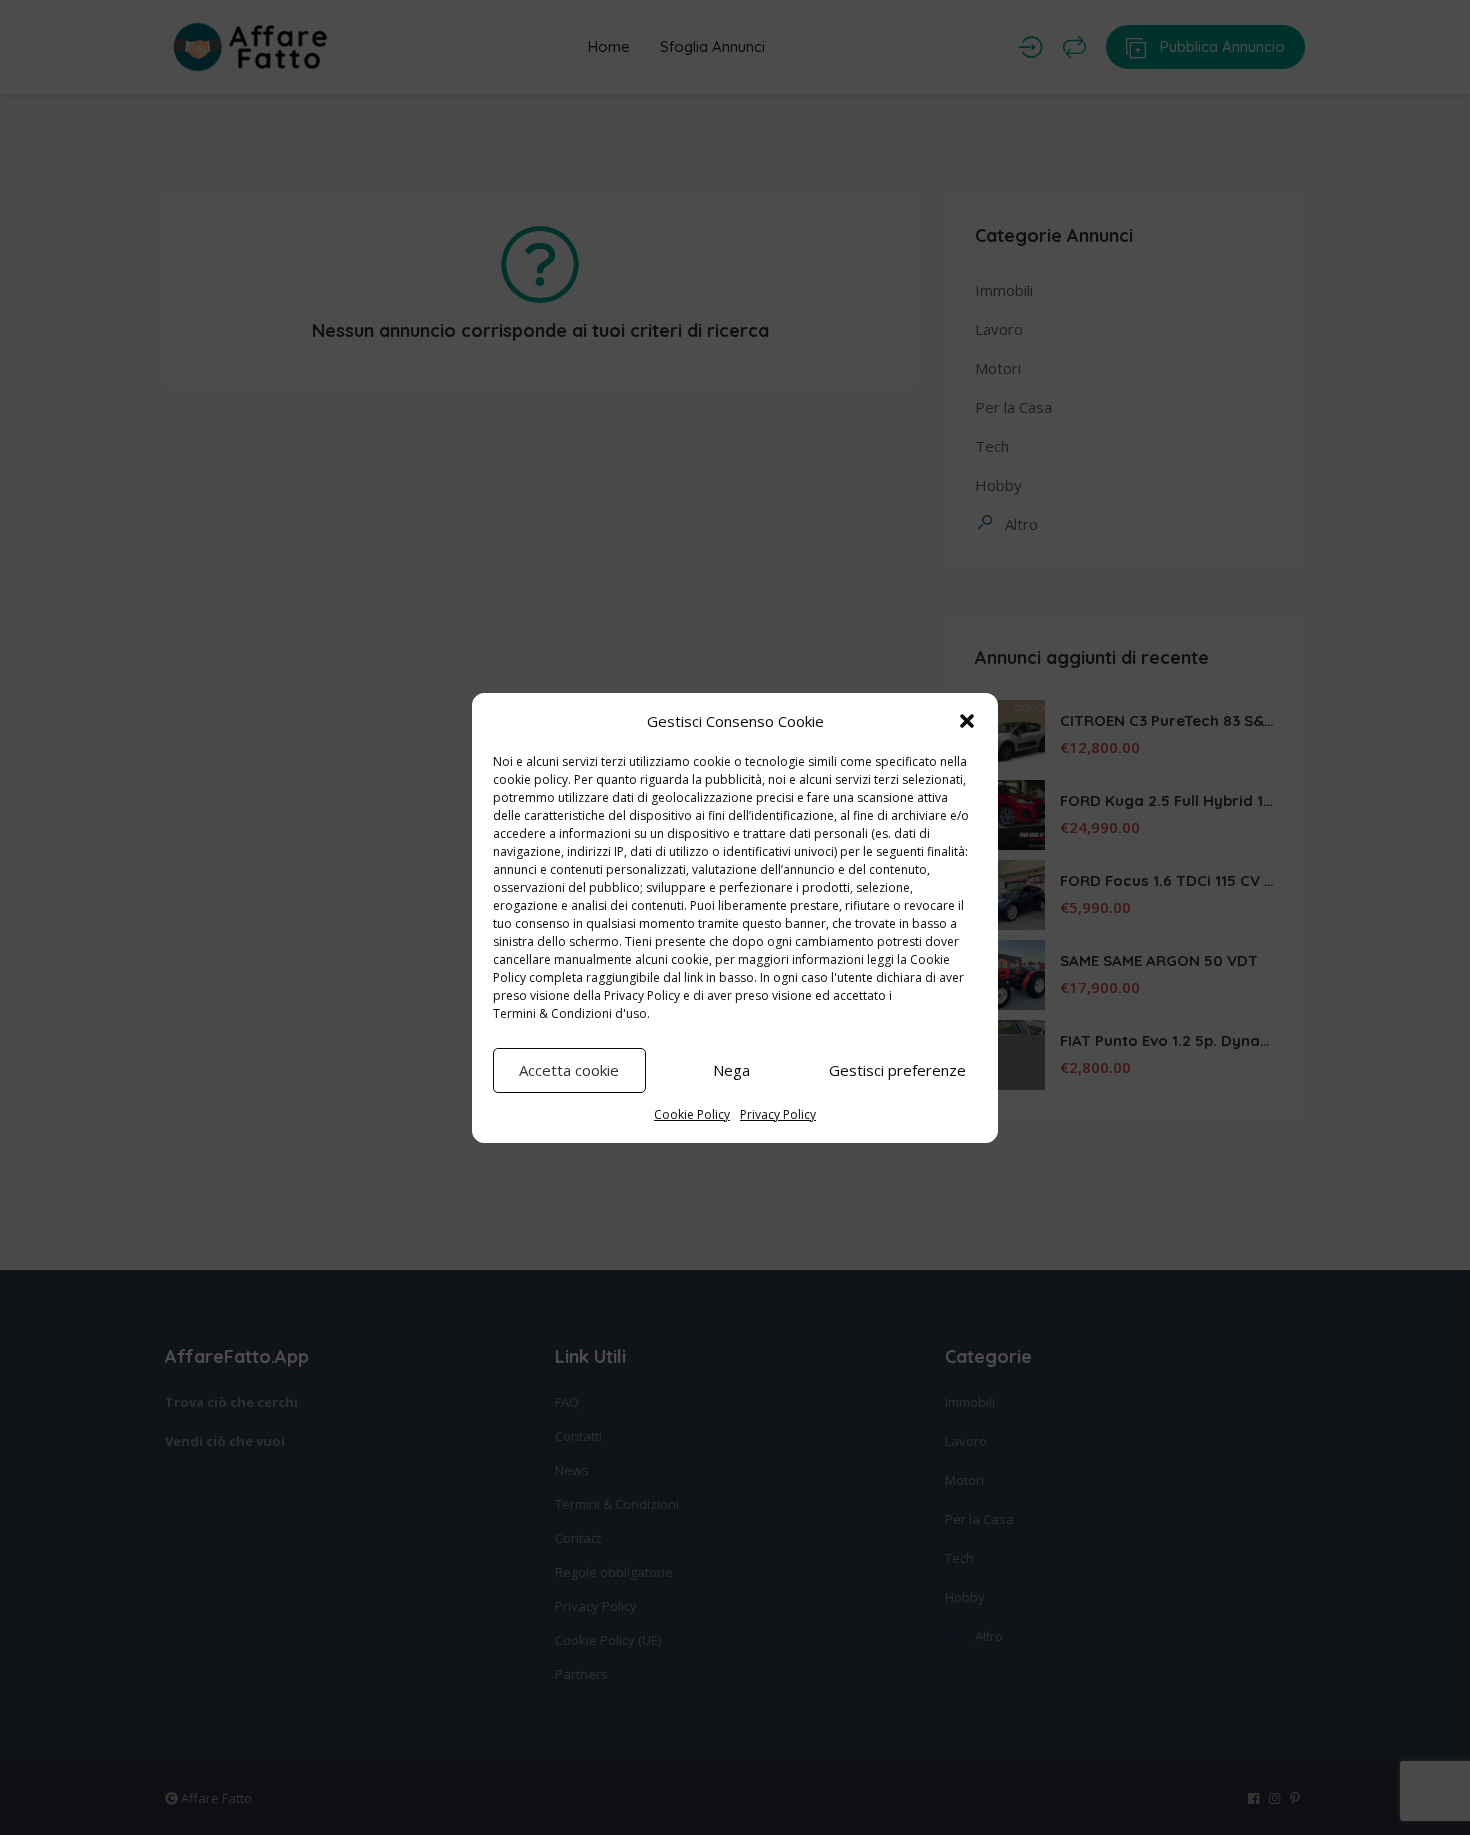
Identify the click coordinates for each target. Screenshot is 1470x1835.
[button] (967, 721)
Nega (731, 1070)
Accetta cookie (569, 1070)
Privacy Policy (642, 995)
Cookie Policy (692, 1114)
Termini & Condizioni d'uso (570, 1013)
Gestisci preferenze (897, 1070)
